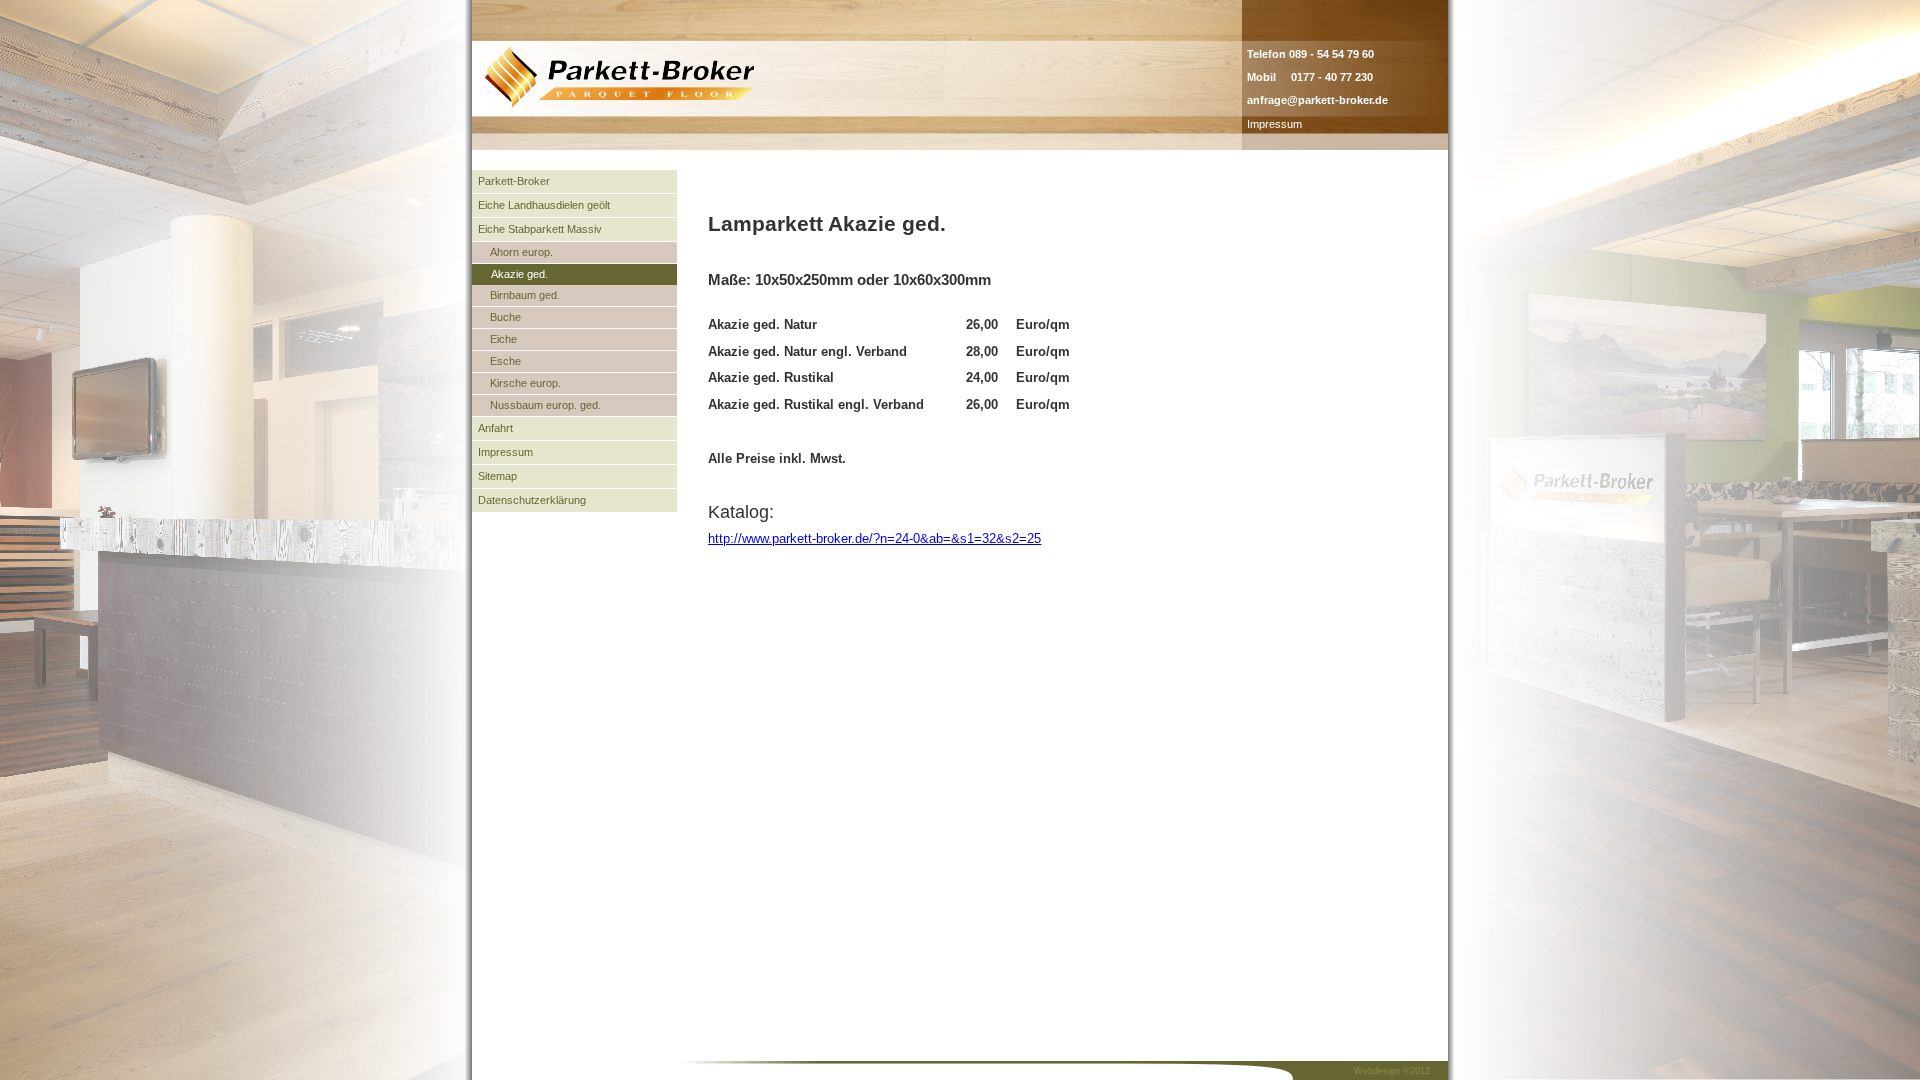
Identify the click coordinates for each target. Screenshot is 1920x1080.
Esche (505, 361)
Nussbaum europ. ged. (545, 405)
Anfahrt (495, 428)
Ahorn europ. (521, 252)
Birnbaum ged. (525, 295)
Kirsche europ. (525, 383)
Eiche (503, 339)
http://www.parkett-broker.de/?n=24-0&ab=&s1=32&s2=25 (874, 538)
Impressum (1274, 124)
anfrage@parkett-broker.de (1317, 100)
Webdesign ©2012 (1392, 1071)
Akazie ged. (519, 274)
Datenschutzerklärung (532, 500)
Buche (505, 317)
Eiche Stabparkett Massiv (540, 229)
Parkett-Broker (514, 181)
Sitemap (497, 476)
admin (1322, 124)
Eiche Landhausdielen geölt (544, 205)
